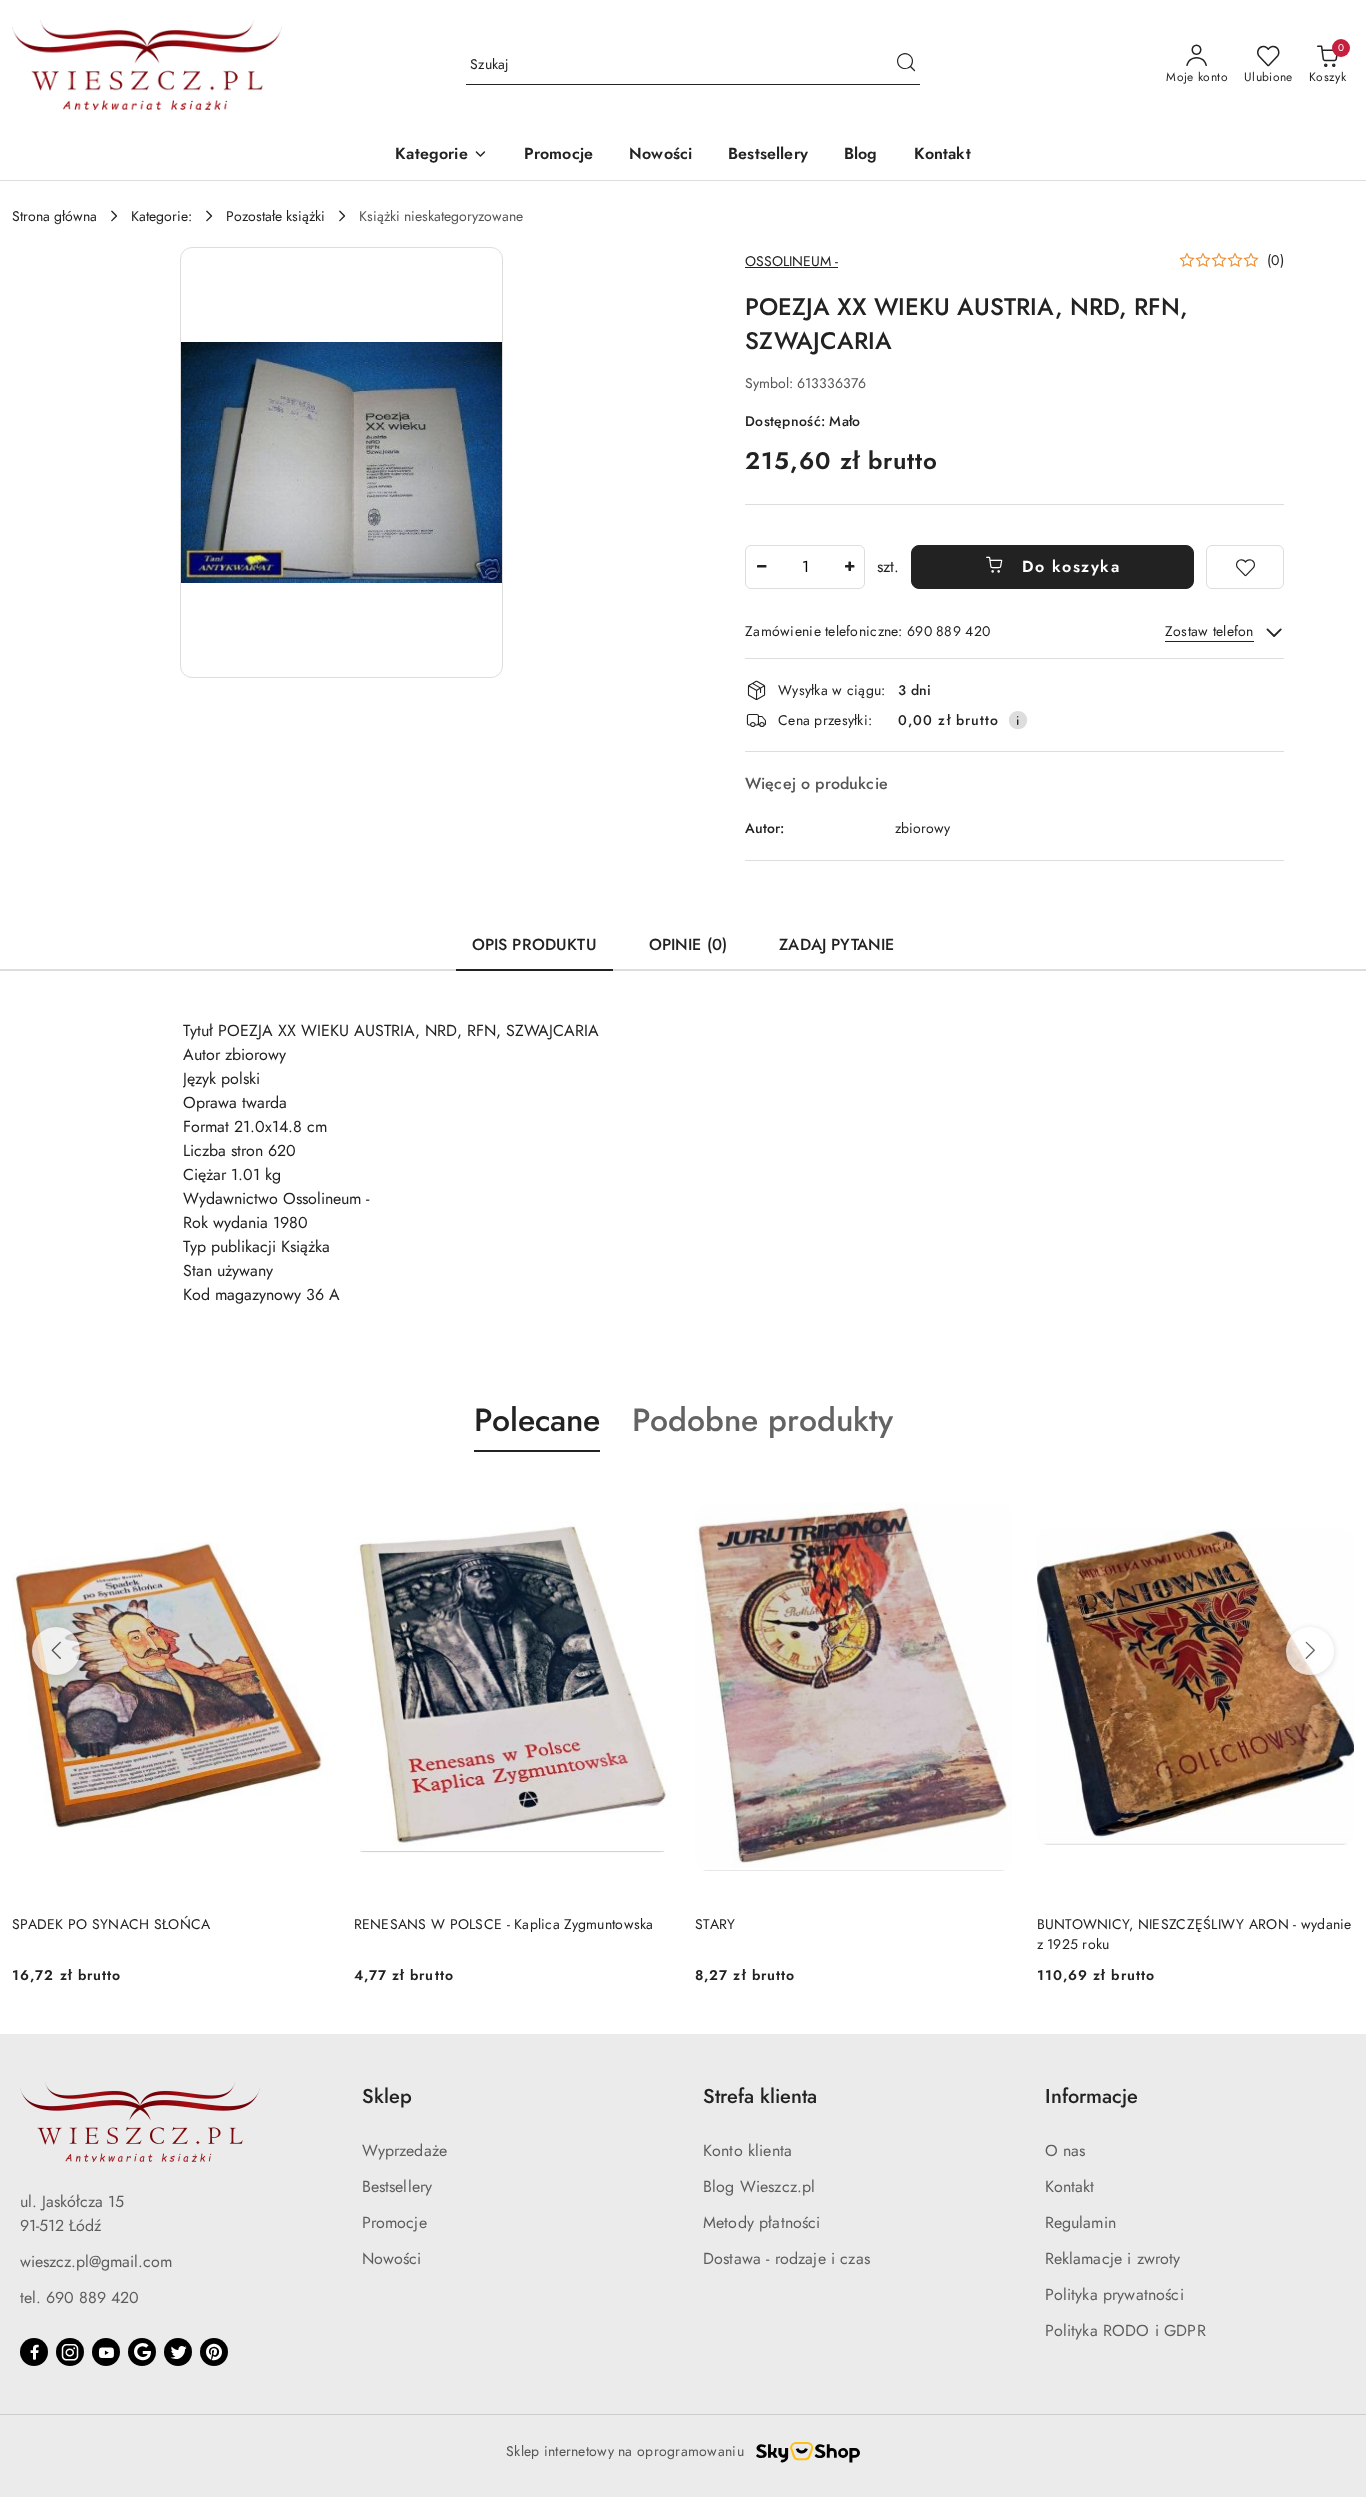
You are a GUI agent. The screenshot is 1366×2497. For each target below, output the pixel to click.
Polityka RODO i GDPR (1125, 2330)
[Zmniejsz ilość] (761, 567)
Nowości (392, 2258)
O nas (1065, 2150)
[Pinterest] (214, 2352)
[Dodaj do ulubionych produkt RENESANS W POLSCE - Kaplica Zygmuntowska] (648, 1499)
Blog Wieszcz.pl (759, 2186)
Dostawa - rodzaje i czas (786, 2258)
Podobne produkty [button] (762, 1420)
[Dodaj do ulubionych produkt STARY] (990, 1499)
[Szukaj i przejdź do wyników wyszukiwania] (906, 65)
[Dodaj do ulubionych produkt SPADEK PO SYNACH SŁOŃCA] (307, 1499)
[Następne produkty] (1310, 1651)
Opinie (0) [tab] (688, 944)
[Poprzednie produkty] (56, 1651)
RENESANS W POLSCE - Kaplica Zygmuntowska (504, 1924)
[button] (441, 155)
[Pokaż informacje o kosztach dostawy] (1018, 720)
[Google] (142, 2352)
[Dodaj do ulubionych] (1245, 567)
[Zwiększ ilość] (849, 567)
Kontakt (1070, 2186)
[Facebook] (34, 2352)
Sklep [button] (387, 2096)
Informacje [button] (1091, 2096)
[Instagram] (70, 2352)
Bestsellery (397, 2186)
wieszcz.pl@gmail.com (96, 2261)
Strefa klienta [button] (760, 2096)
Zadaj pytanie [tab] (836, 944)
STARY (715, 1924)
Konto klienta (747, 2150)
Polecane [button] (537, 1420)
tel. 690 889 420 (79, 2297)
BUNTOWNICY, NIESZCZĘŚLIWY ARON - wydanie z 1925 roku (1194, 1934)
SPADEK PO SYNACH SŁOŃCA (111, 1924)
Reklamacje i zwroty (1113, 2258)
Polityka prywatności (1114, 2294)
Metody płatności (762, 2222)
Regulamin (1080, 2222)
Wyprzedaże (405, 2150)
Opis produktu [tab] (534, 944)
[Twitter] (178, 2352)
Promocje (394, 2222)
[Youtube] (106, 2352)
